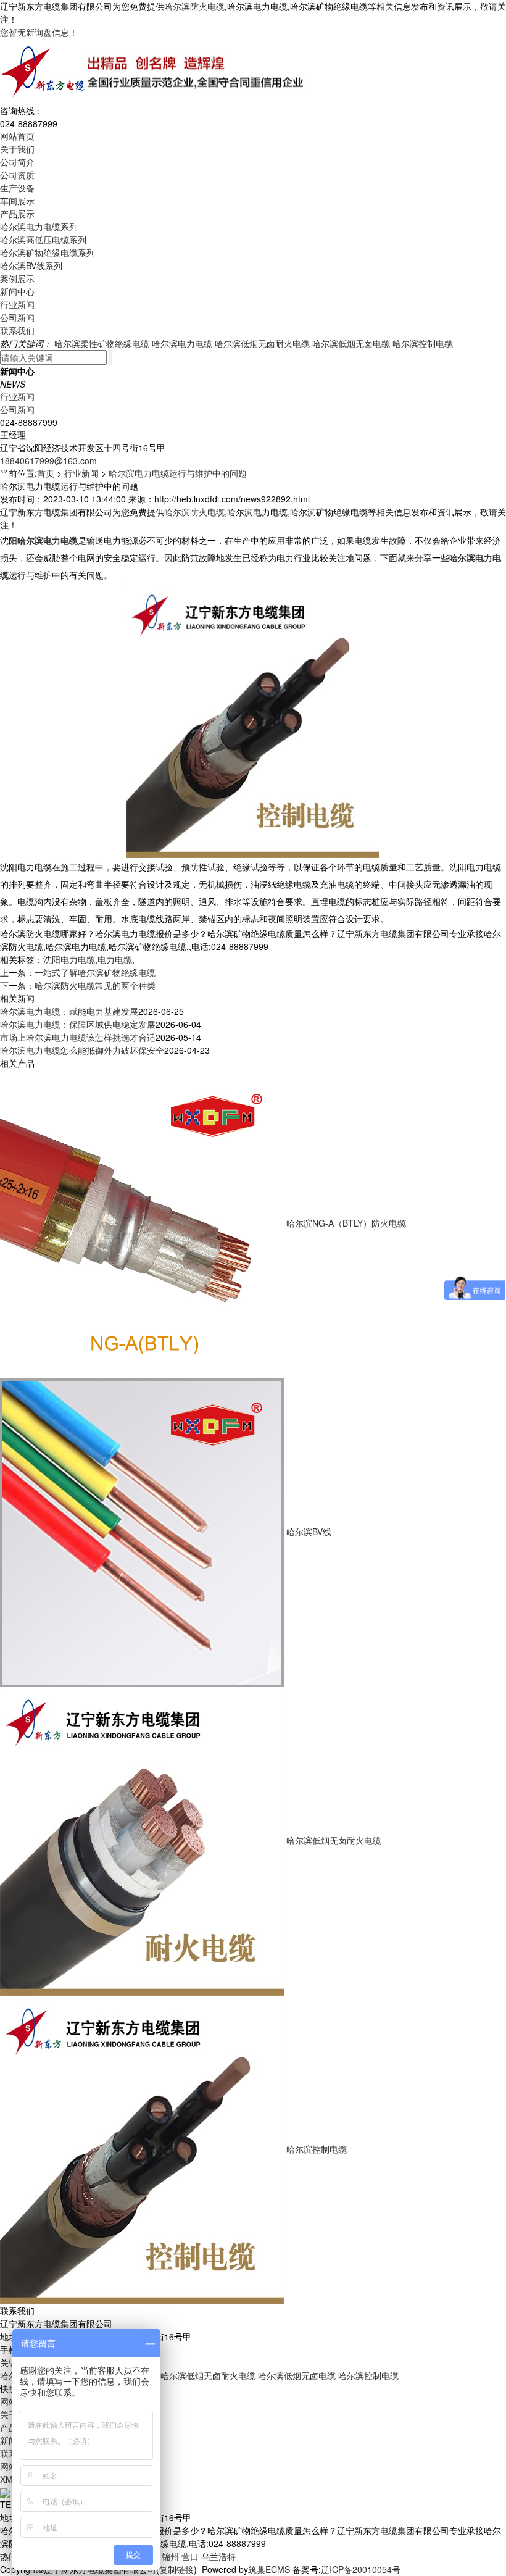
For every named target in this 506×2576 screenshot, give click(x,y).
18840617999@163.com (48, 461)
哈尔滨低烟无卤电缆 (351, 343)
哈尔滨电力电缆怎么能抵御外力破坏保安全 (82, 1050)
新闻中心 (17, 291)
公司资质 (17, 175)
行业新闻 (17, 304)
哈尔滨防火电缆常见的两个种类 (95, 985)
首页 (46, 473)
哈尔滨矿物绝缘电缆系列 (48, 252)
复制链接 (176, 2569)
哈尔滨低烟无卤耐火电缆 (262, 343)
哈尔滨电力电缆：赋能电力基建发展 (69, 1011)
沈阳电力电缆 (69, 959)
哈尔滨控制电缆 (423, 343)
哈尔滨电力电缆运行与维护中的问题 (178, 473)
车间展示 (17, 201)
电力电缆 (115, 959)
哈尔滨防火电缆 (194, 6)
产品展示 (17, 214)
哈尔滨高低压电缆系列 (43, 240)
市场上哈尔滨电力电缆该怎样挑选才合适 (78, 1037)
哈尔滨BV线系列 (31, 265)
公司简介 (17, 162)
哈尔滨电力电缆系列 (39, 227)
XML (9, 2479)
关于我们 (17, 149)
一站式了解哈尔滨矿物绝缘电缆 (95, 972)
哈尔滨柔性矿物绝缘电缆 (102, 343)
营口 (190, 2556)
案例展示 (17, 278)
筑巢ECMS (269, 2569)
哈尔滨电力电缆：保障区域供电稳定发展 (78, 1024)
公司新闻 (17, 317)
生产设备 (17, 188)
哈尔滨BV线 (309, 1532)
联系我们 (17, 330)
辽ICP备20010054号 (361, 2569)
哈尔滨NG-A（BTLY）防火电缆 (346, 1223)
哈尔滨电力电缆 (182, 343)
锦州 (170, 2556)
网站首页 (17, 136)
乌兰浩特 (218, 2556)
